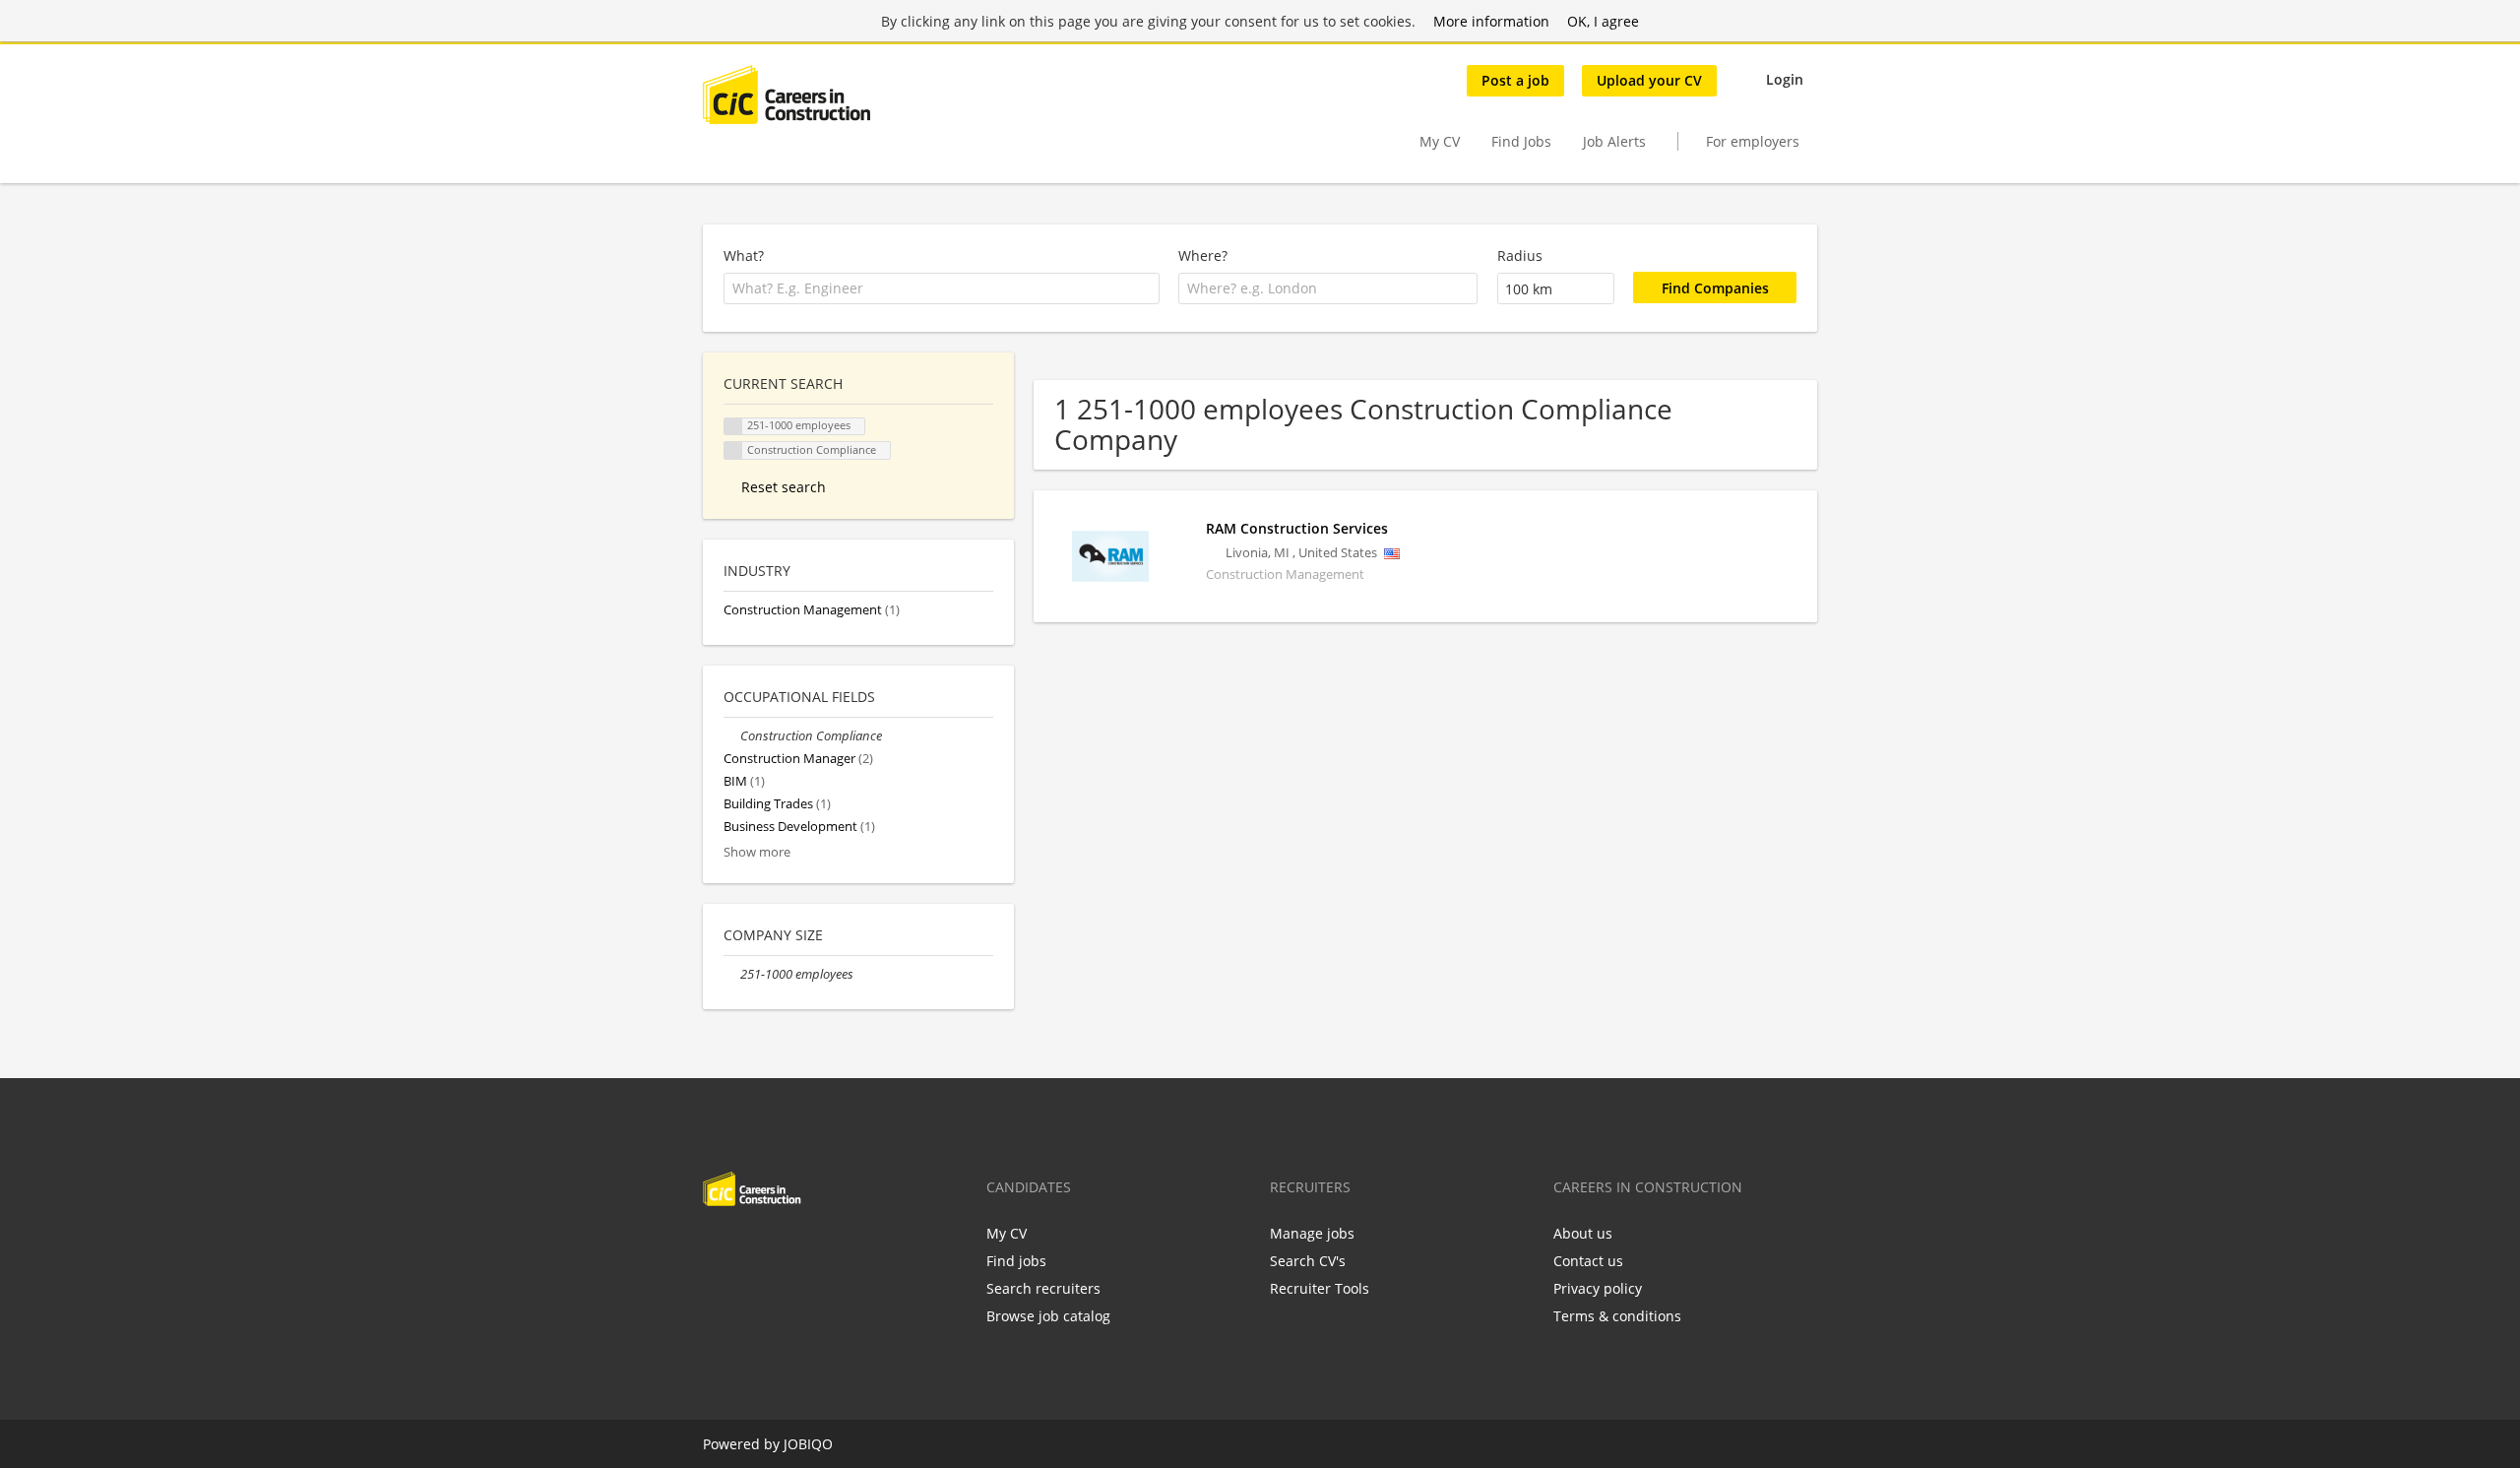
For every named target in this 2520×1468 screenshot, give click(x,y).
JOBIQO (808, 1444)
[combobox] (942, 288)
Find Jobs (1521, 141)
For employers (1753, 141)
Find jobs (1016, 1261)
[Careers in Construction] (787, 95)
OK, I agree (1603, 21)
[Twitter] (750, 1247)
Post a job (1515, 80)
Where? (1203, 255)
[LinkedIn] (782, 1247)
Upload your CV (1649, 80)
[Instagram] (815, 1247)
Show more (757, 852)
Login (1785, 79)
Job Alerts (1614, 141)
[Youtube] (844, 1247)
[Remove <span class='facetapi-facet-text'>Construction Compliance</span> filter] (733, 450)
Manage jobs (1312, 1233)
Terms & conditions (1617, 1316)
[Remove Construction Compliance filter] (732, 736)
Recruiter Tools (1320, 1288)
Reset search (784, 487)
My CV (1440, 141)
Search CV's (1308, 1261)
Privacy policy (1598, 1288)
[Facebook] (717, 1247)
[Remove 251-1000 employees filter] (732, 974)
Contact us (1588, 1261)
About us (1583, 1233)
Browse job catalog (1048, 1316)
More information (1491, 21)
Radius (1520, 255)
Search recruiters (1043, 1288)
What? (744, 255)
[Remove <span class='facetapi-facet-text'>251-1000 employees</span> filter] (733, 427)
